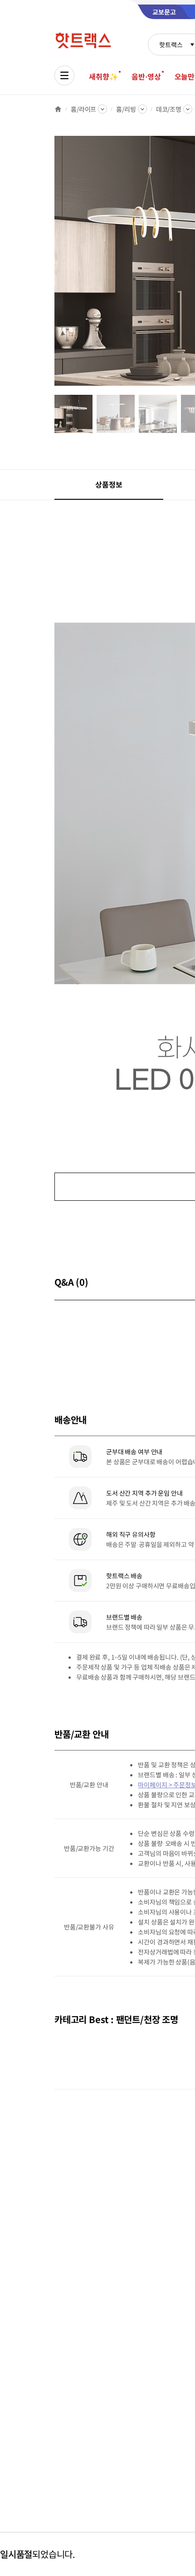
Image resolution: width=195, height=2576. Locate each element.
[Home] (58, 109)
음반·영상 (146, 76)
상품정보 (109, 484)
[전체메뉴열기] (64, 75)
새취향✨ (103, 76)
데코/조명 (169, 109)
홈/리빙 (126, 109)
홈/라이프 (83, 109)
